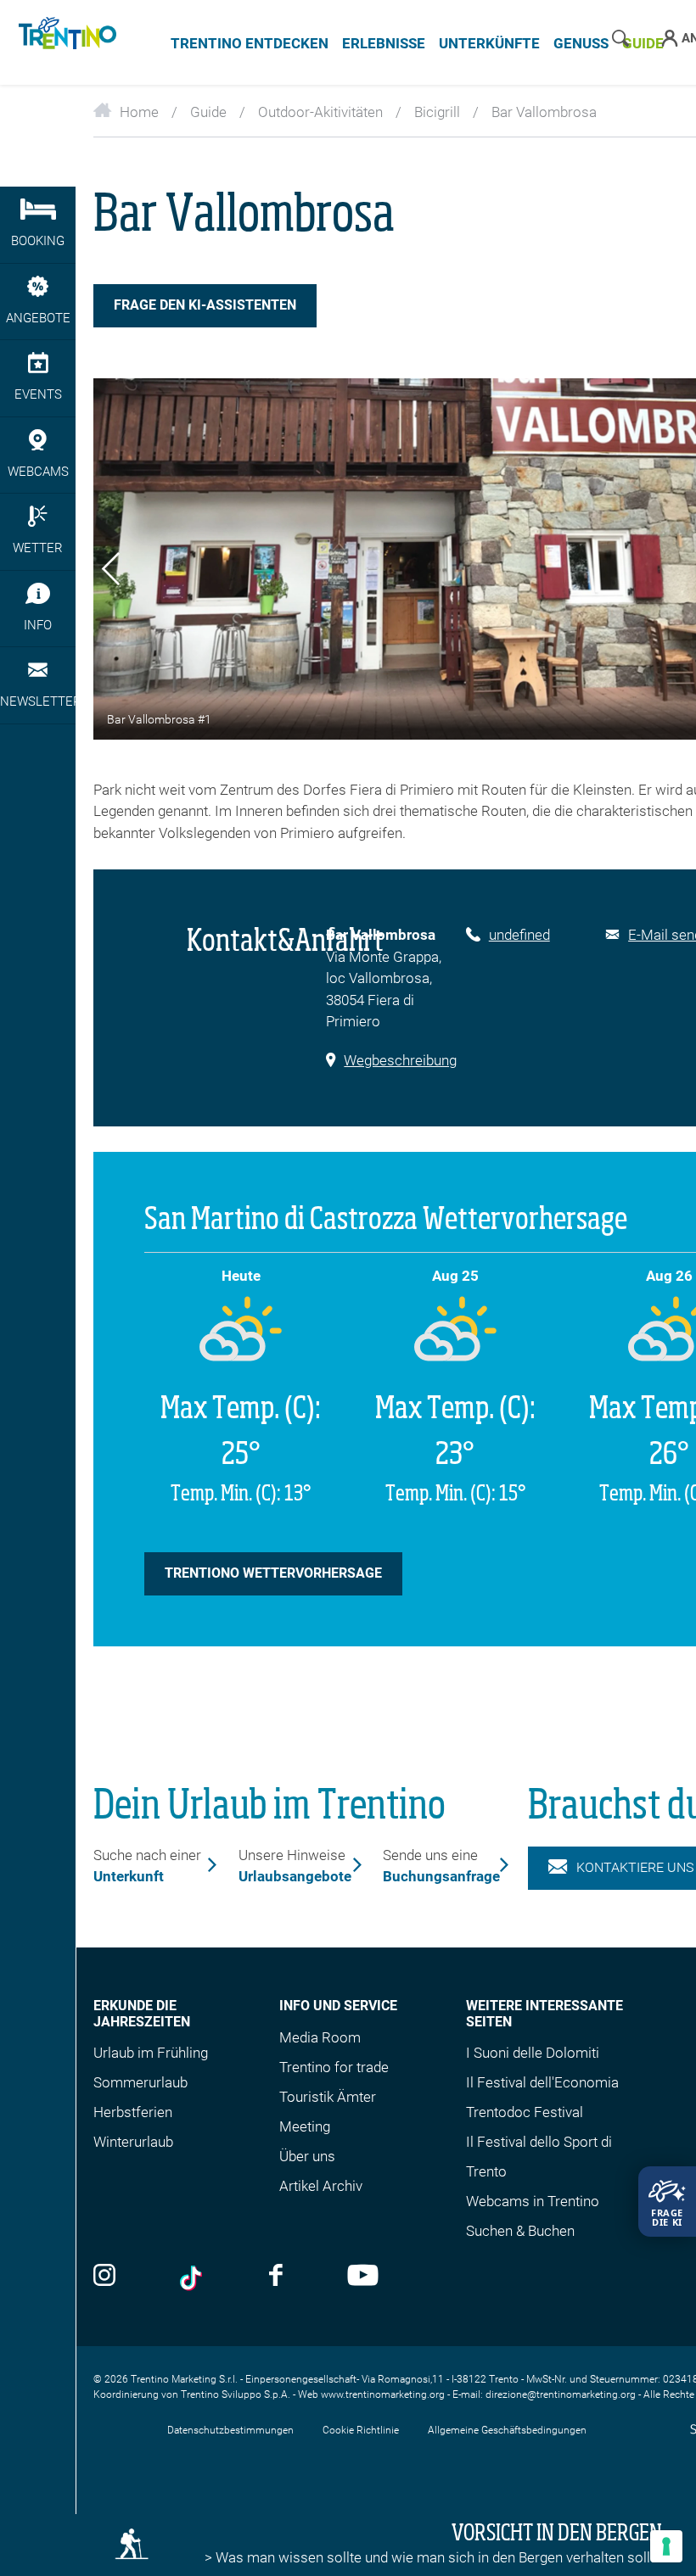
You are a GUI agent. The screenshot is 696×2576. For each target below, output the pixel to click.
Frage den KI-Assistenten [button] (205, 305)
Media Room (320, 2037)
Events (38, 394)
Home (139, 112)
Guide (208, 112)
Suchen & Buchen (520, 2231)
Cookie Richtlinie (361, 2430)
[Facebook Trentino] (276, 2277)
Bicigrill (437, 112)
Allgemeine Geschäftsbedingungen (507, 2430)
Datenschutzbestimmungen (230, 2430)
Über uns (307, 2156)
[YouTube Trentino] (363, 2277)
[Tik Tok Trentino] (193, 2278)
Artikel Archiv (321, 2186)
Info (38, 625)
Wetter (38, 548)
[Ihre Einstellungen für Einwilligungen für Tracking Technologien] (666, 2546)
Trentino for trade (334, 2067)
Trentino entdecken (250, 43)
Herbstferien (133, 2112)
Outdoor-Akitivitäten (320, 112)
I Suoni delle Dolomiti (533, 2053)
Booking (38, 241)
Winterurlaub (133, 2142)
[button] (111, 572)
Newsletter (38, 701)
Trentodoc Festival (525, 2112)
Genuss (581, 43)
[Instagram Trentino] (104, 2277)
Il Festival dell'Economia (542, 2082)
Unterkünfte (489, 43)
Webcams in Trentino (533, 2201)
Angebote (38, 318)
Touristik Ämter (328, 2097)
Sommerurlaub (140, 2082)
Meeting (305, 2126)
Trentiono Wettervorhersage (273, 1573)
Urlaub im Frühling (151, 2053)
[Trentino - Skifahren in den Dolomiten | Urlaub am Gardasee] (65, 42)
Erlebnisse (384, 43)
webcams (38, 472)
